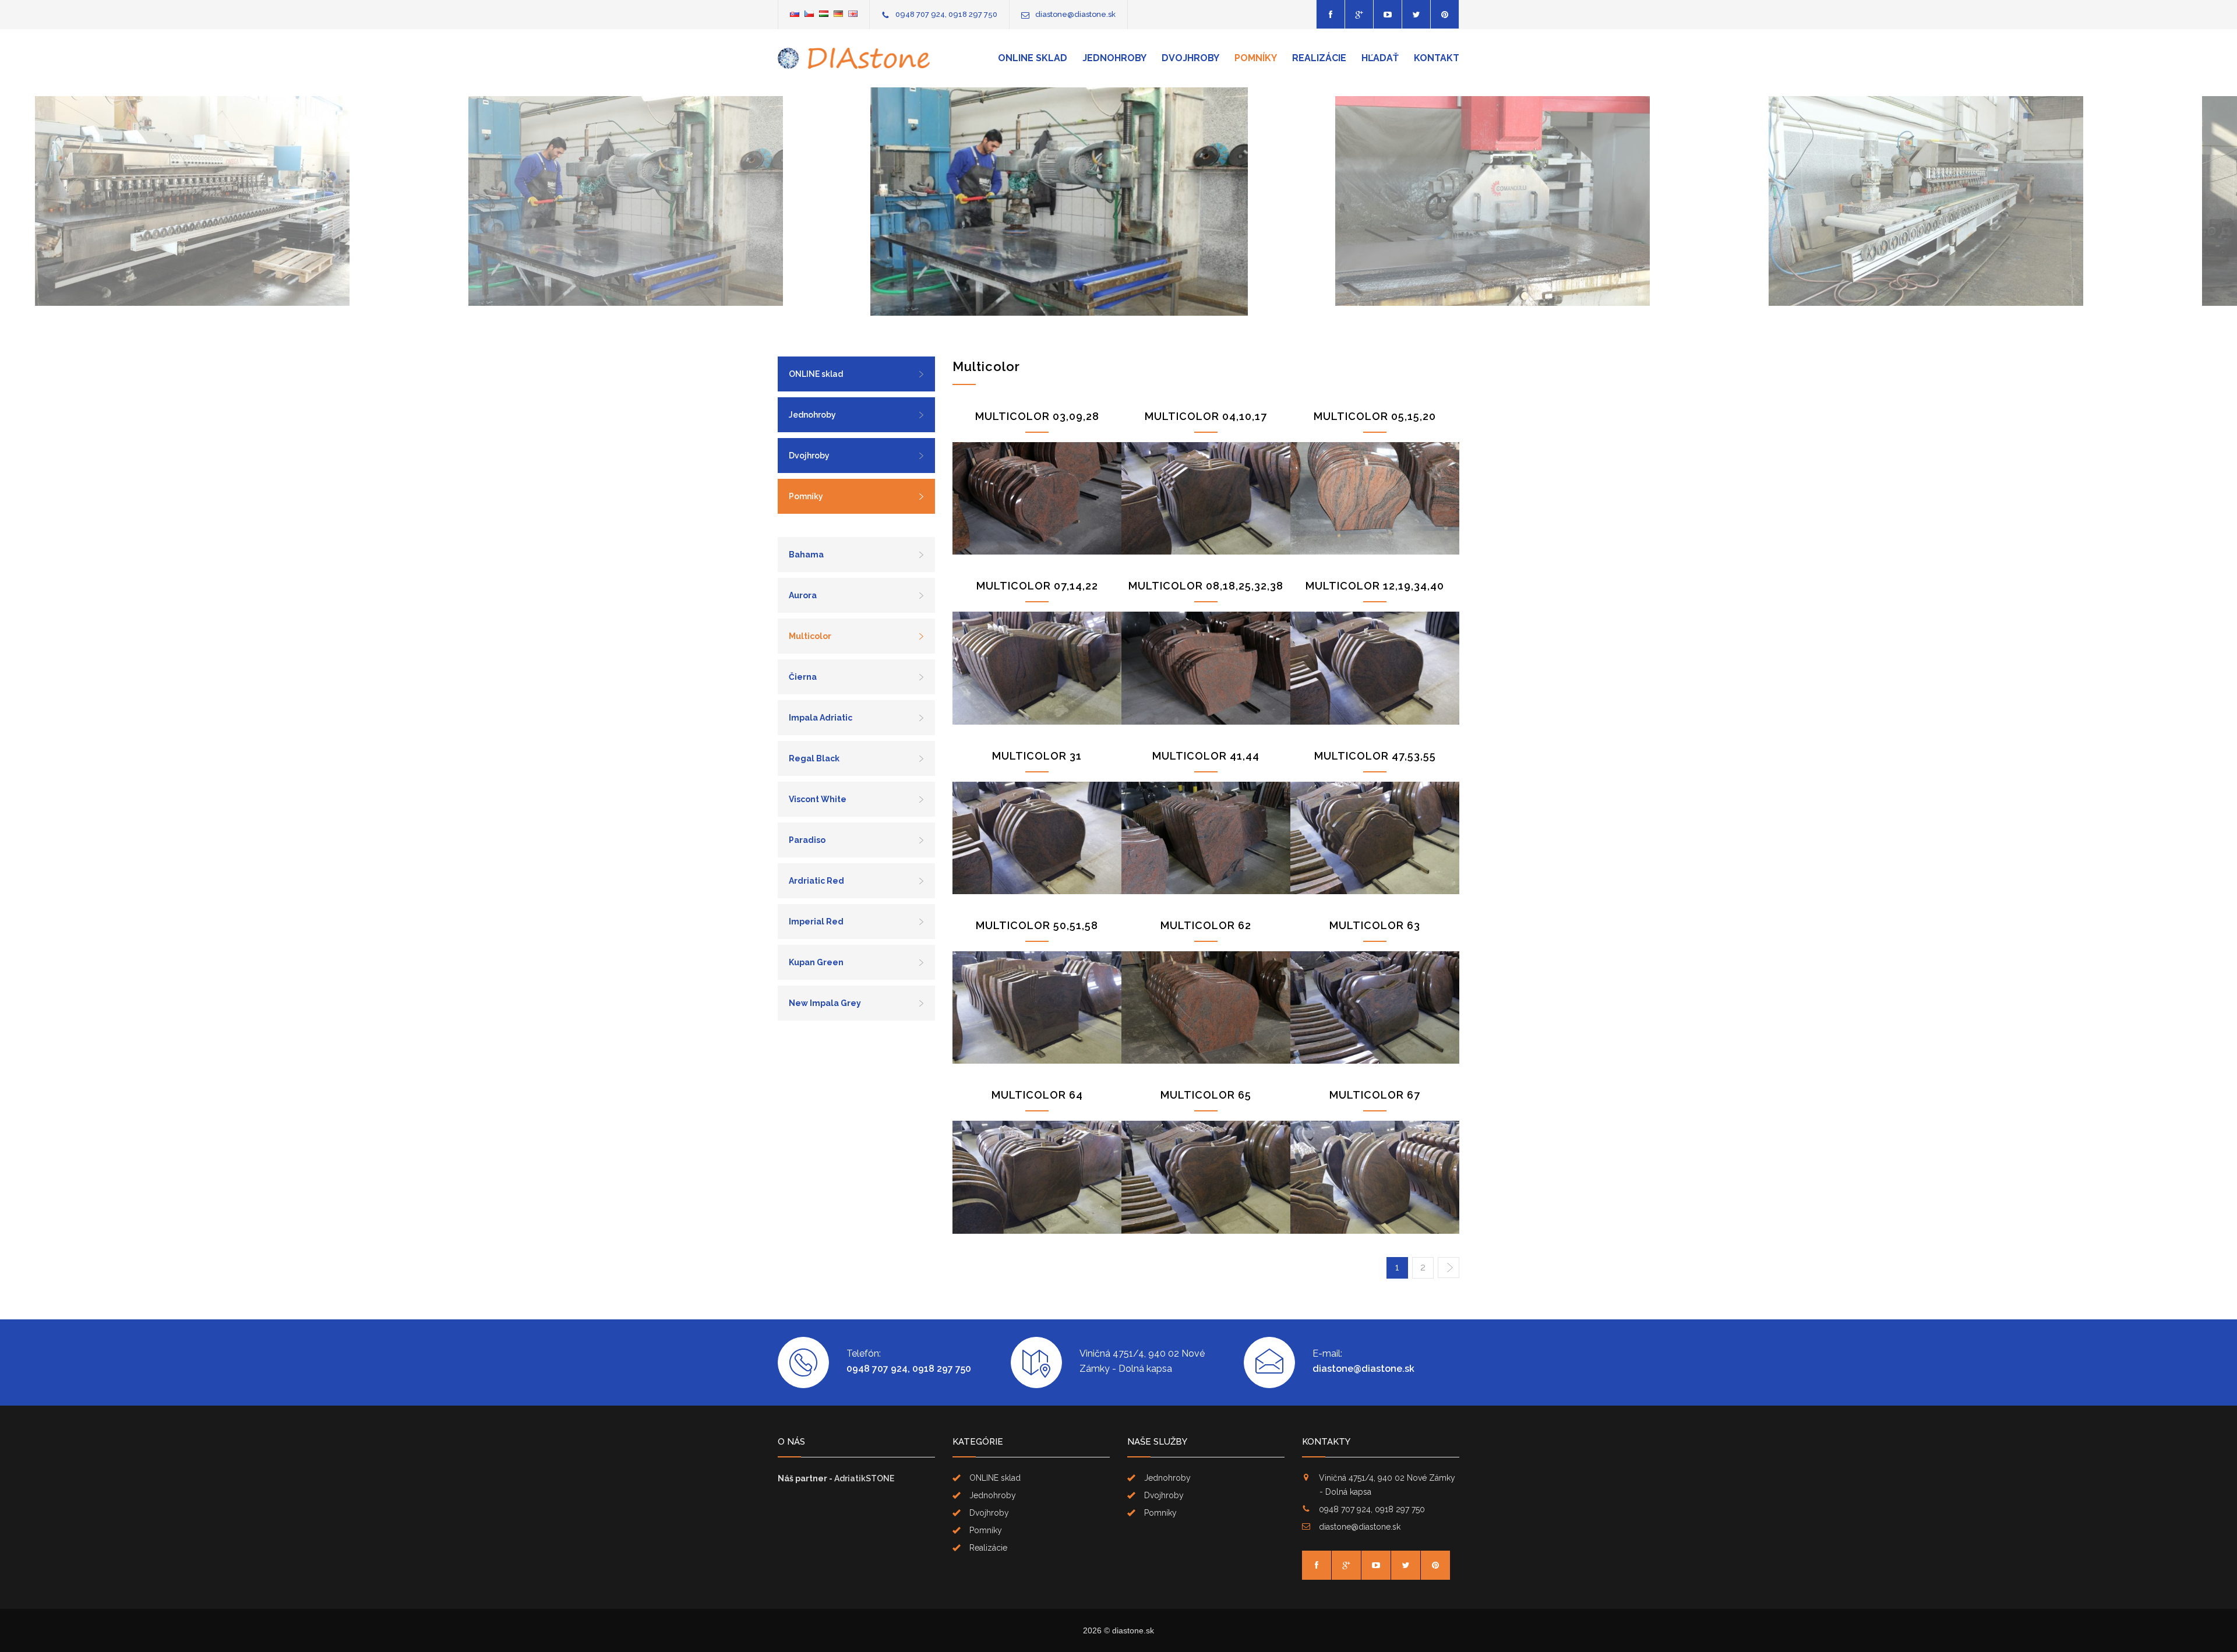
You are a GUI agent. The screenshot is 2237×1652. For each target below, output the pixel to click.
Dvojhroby (1190, 58)
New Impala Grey (825, 1003)
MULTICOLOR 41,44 (1206, 756)
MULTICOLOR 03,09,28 (1037, 416)
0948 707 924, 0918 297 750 (946, 14)
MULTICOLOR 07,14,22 (1037, 586)
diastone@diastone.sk (1075, 14)
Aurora (803, 595)
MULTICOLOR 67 (1375, 1095)
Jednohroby (1114, 58)
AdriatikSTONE (864, 1478)
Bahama (806, 555)
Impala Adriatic (821, 718)
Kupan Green (816, 962)
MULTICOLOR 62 (1206, 925)
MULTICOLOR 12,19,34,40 (1375, 586)
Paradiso (807, 840)
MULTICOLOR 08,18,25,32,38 (1206, 586)
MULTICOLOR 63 (1375, 925)
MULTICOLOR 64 (1037, 1095)
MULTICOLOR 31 (1037, 756)
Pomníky (1256, 58)
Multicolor (810, 636)
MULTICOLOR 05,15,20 (1375, 416)
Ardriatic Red (816, 881)
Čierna (803, 677)
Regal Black (814, 758)
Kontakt (1437, 58)
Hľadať (1380, 58)
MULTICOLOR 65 (1206, 1095)
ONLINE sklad (1033, 58)
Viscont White (818, 799)
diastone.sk (1133, 1630)
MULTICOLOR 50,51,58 (1037, 925)
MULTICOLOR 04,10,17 (1206, 416)
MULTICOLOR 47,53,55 (1375, 756)
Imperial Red (816, 922)
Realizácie (1319, 58)
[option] (252, 202)
